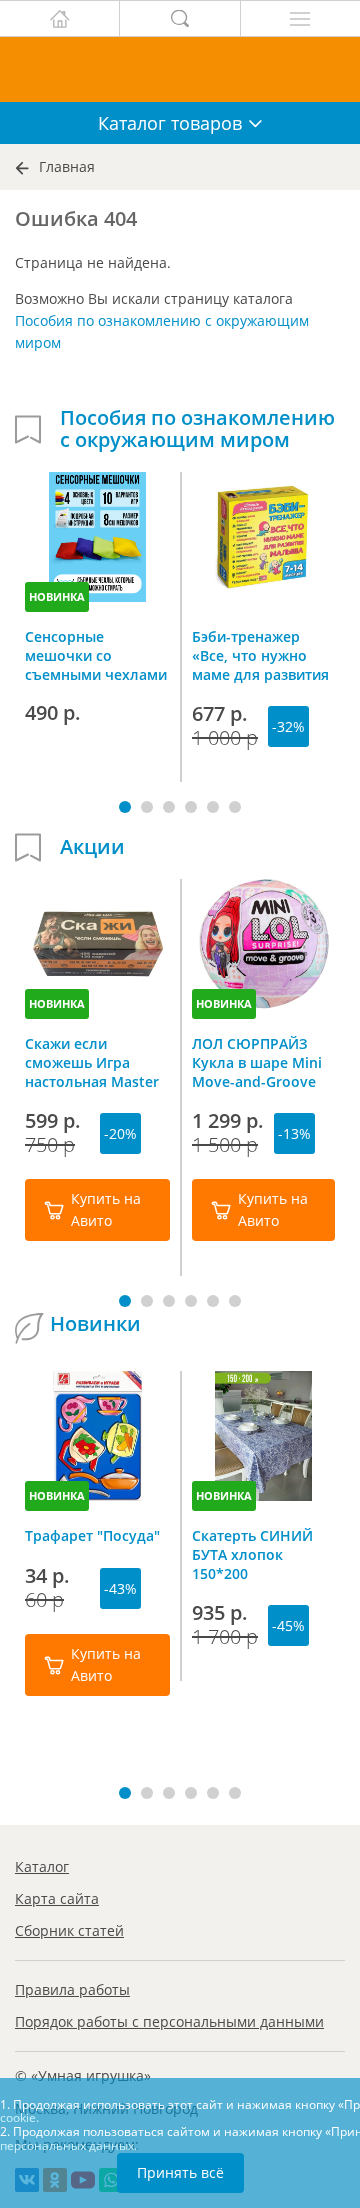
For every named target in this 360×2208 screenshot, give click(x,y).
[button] (125, 807)
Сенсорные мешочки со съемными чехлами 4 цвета (96, 655)
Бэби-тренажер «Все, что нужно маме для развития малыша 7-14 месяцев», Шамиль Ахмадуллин (260, 655)
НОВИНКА (57, 596)
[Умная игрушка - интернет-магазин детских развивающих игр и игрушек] (180, 69)
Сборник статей (69, 1930)
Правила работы (72, 1989)
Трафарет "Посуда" (92, 1535)
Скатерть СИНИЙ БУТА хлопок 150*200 (252, 1554)
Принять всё (180, 2172)
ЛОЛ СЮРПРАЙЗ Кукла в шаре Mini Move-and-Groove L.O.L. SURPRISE (257, 1062)
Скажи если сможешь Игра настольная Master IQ (92, 1062)
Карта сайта (57, 1898)
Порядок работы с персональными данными (169, 2021)
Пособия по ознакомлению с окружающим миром (197, 429)
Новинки (95, 1324)
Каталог (42, 1866)
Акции (92, 847)
